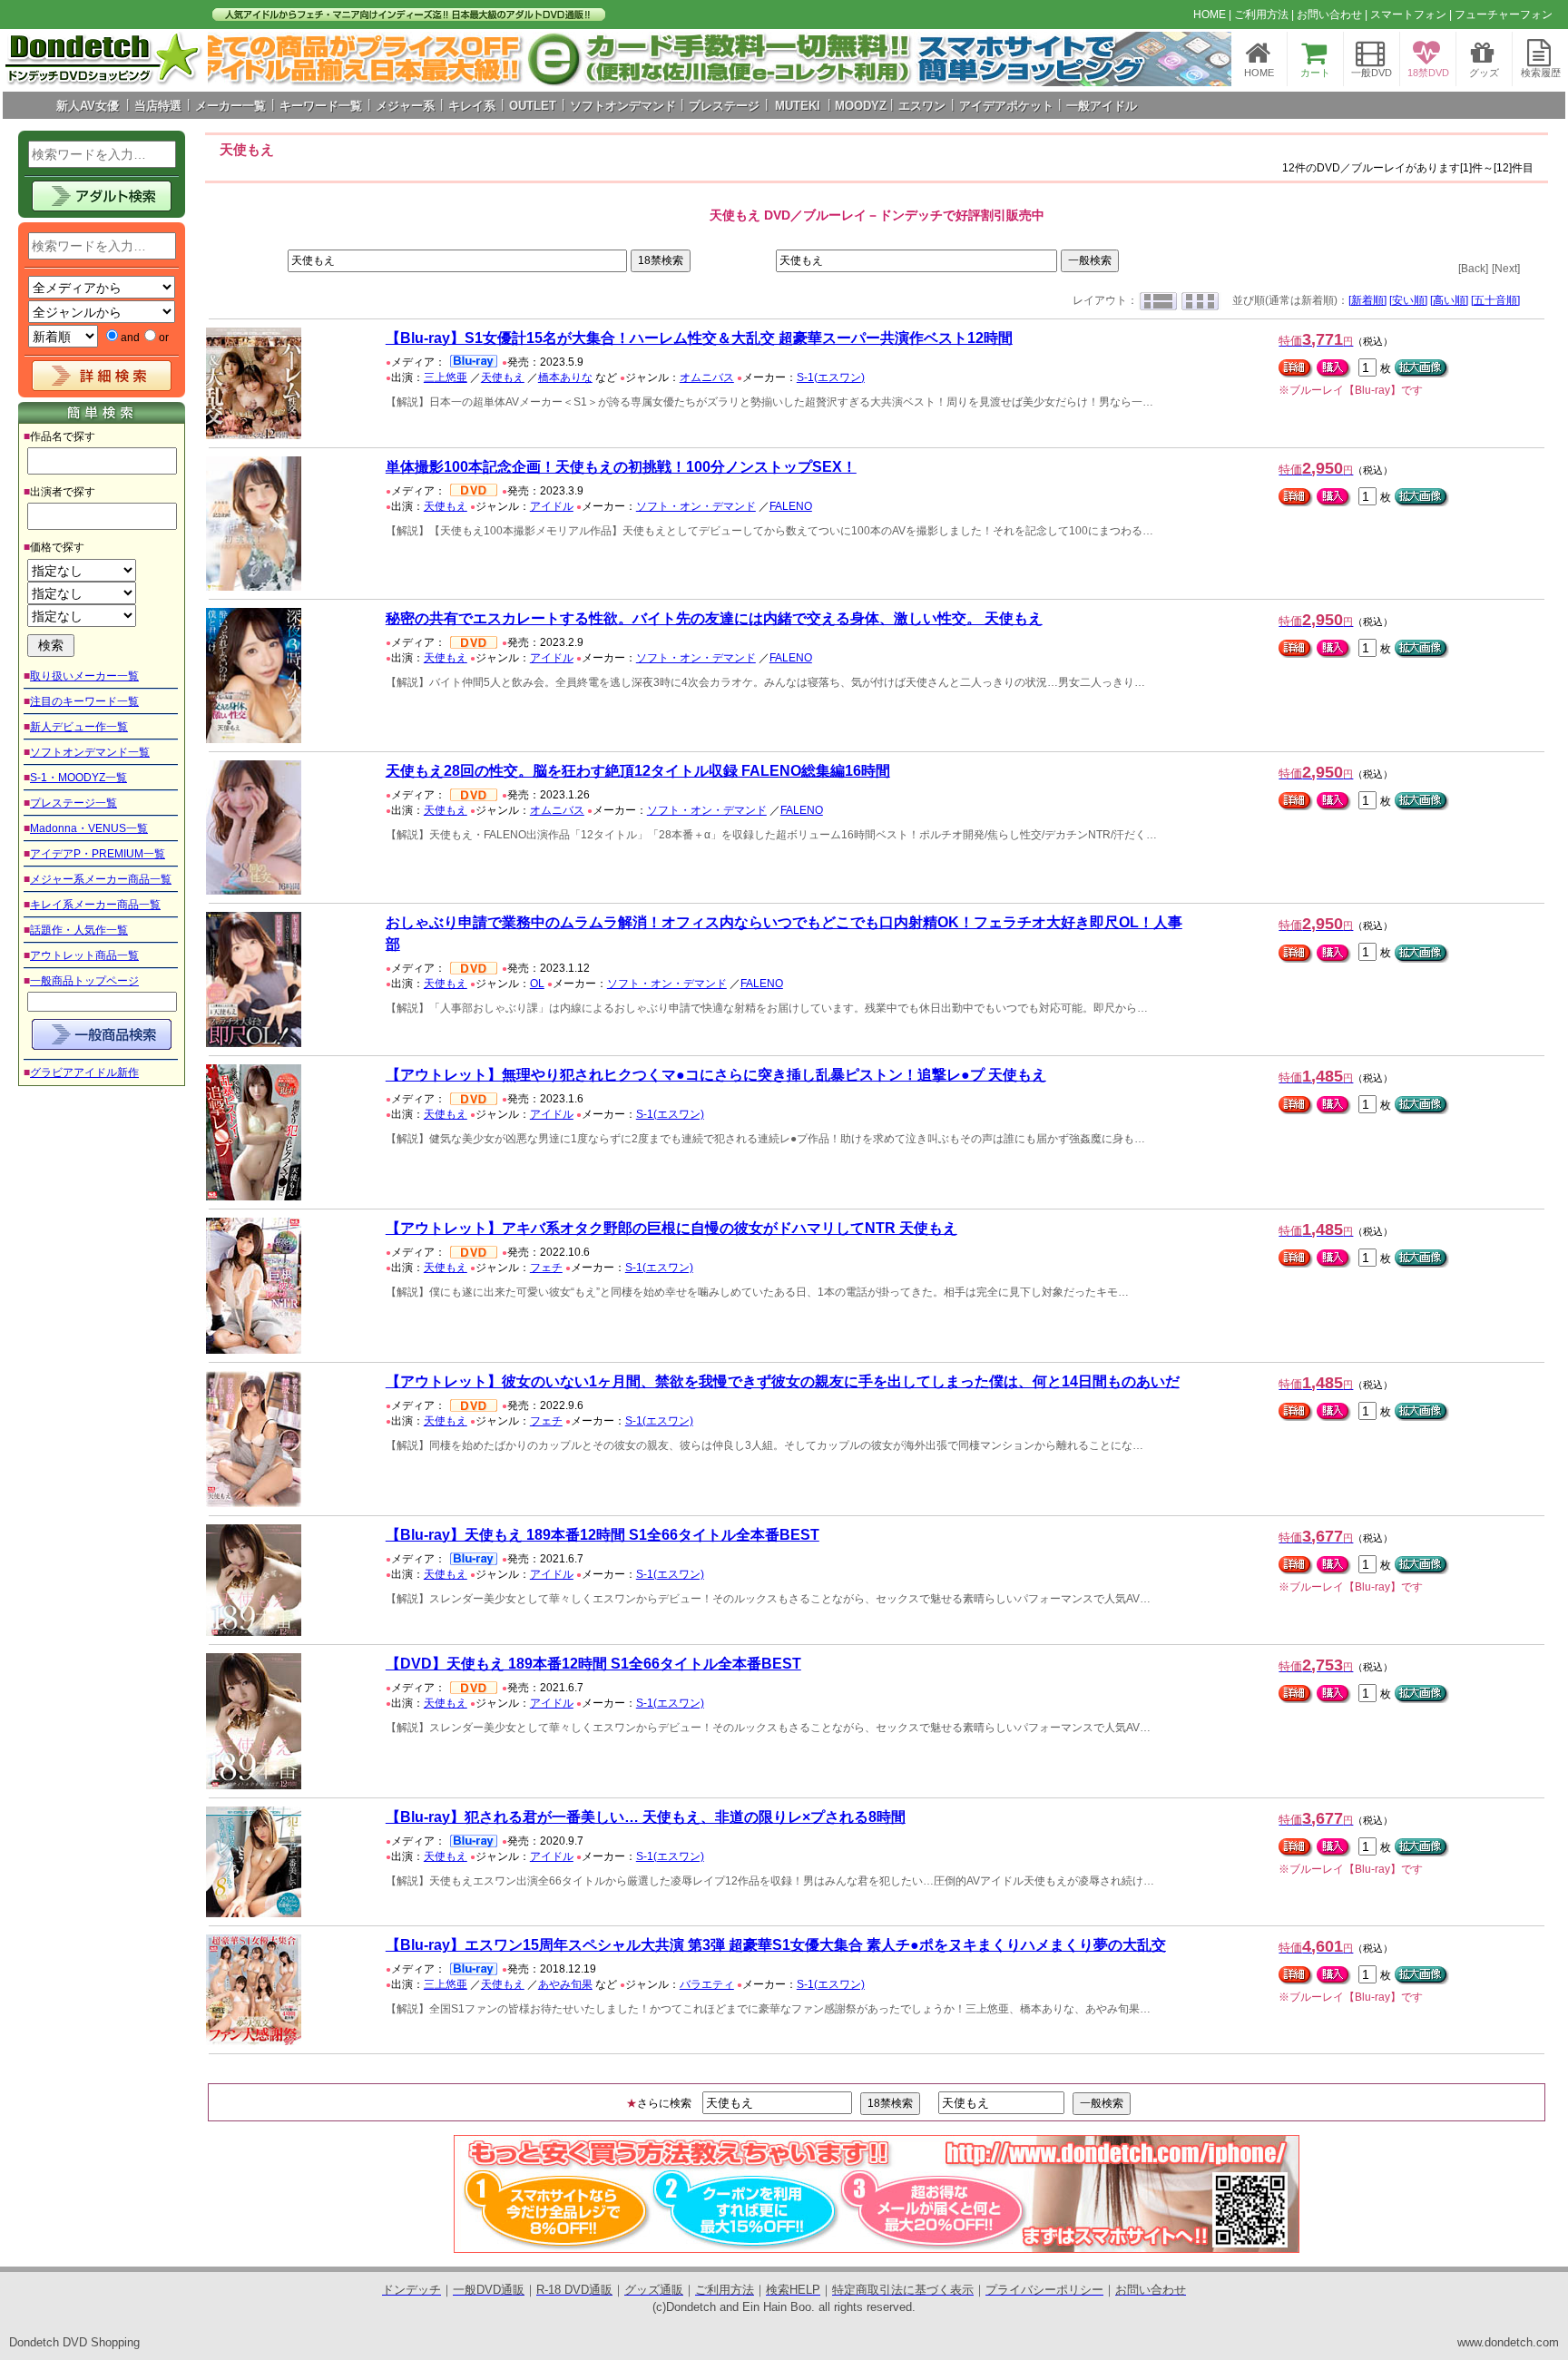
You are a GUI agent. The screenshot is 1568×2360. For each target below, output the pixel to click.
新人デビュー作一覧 (79, 727)
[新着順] (1367, 300)
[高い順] (1449, 300)
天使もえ (503, 377)
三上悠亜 (446, 377)
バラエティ (707, 1984)
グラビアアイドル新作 (84, 1072)
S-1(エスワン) (831, 377)
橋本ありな (565, 377)
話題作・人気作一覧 (79, 930)
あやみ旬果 (565, 1984)
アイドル (552, 506)
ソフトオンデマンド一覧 (90, 752)
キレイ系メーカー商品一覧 (95, 905)
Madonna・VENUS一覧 (89, 828)
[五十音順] (1495, 300)
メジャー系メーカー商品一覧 (101, 879)
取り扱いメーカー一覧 (84, 676)
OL (537, 984)
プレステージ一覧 (73, 803)
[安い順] (1408, 300)
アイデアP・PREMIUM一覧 (98, 854)
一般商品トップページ (84, 981)
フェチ (546, 1268)
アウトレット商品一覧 (84, 955)
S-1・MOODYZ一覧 (78, 778)
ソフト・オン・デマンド (696, 506)
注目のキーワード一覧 (84, 701)
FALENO (791, 506)
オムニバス (707, 377)
